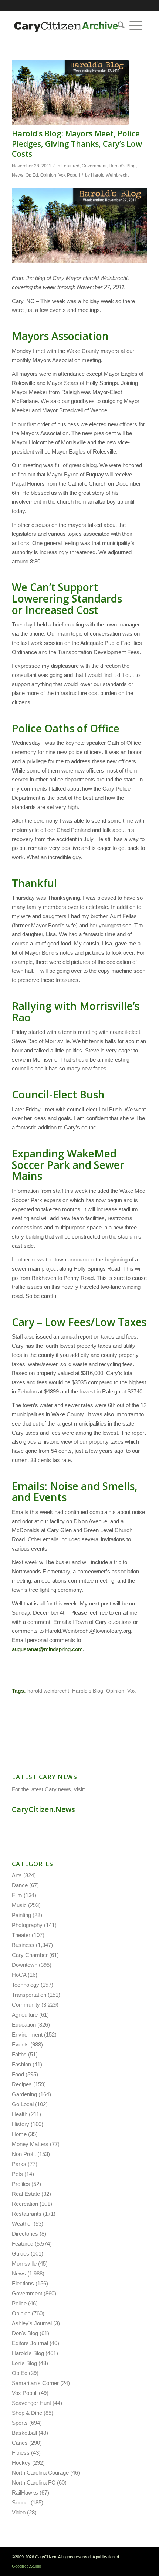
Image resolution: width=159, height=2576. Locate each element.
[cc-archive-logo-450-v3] (66, 26)
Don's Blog (25, 2333)
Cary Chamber (30, 1955)
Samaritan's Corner (35, 2383)
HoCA (19, 1975)
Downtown (25, 1965)
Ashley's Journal (32, 2323)
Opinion (48, 175)
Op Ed (32, 175)
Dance (20, 1885)
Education (24, 2025)
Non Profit (24, 2154)
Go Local (23, 2104)
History (21, 2124)
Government (94, 166)
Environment (27, 2035)
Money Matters (30, 2144)
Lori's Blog (24, 2363)
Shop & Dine (27, 2413)
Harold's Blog (122, 166)
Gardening (24, 2094)
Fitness (21, 2453)
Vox (131, 1691)
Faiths (19, 2054)
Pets (17, 2174)
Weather (22, 2224)
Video (19, 2512)
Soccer (21, 2502)
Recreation (25, 2204)
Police (19, 2303)
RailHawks (25, 2492)
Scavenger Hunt (31, 2403)
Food (18, 2074)
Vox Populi (69, 175)
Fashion (21, 2064)
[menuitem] (119, 26)
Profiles (21, 2184)
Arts (17, 1875)
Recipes (22, 2084)
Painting (21, 1915)
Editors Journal (30, 2343)
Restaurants (27, 2214)
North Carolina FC (34, 2483)
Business (23, 1945)
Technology (26, 1985)
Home (19, 2134)
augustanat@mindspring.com (47, 1649)
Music (19, 1905)
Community (26, 2005)
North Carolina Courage (40, 2473)
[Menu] (136, 26)
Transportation (29, 1995)
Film (17, 1895)
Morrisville (24, 2263)
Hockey (21, 2463)
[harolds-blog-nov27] (70, 92)
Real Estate (26, 2194)
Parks (19, 2164)
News (18, 175)
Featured (70, 166)
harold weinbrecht (48, 1691)
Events (20, 2044)
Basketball (24, 2433)
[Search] (119, 26)
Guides (21, 2254)
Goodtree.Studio (26, 2566)
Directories (25, 2234)
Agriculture (25, 2015)
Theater (21, 1935)
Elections (23, 2283)
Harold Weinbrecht (110, 175)
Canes (20, 2443)
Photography (27, 1925)
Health (20, 2114)
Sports (20, 2423)
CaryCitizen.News (43, 1809)
